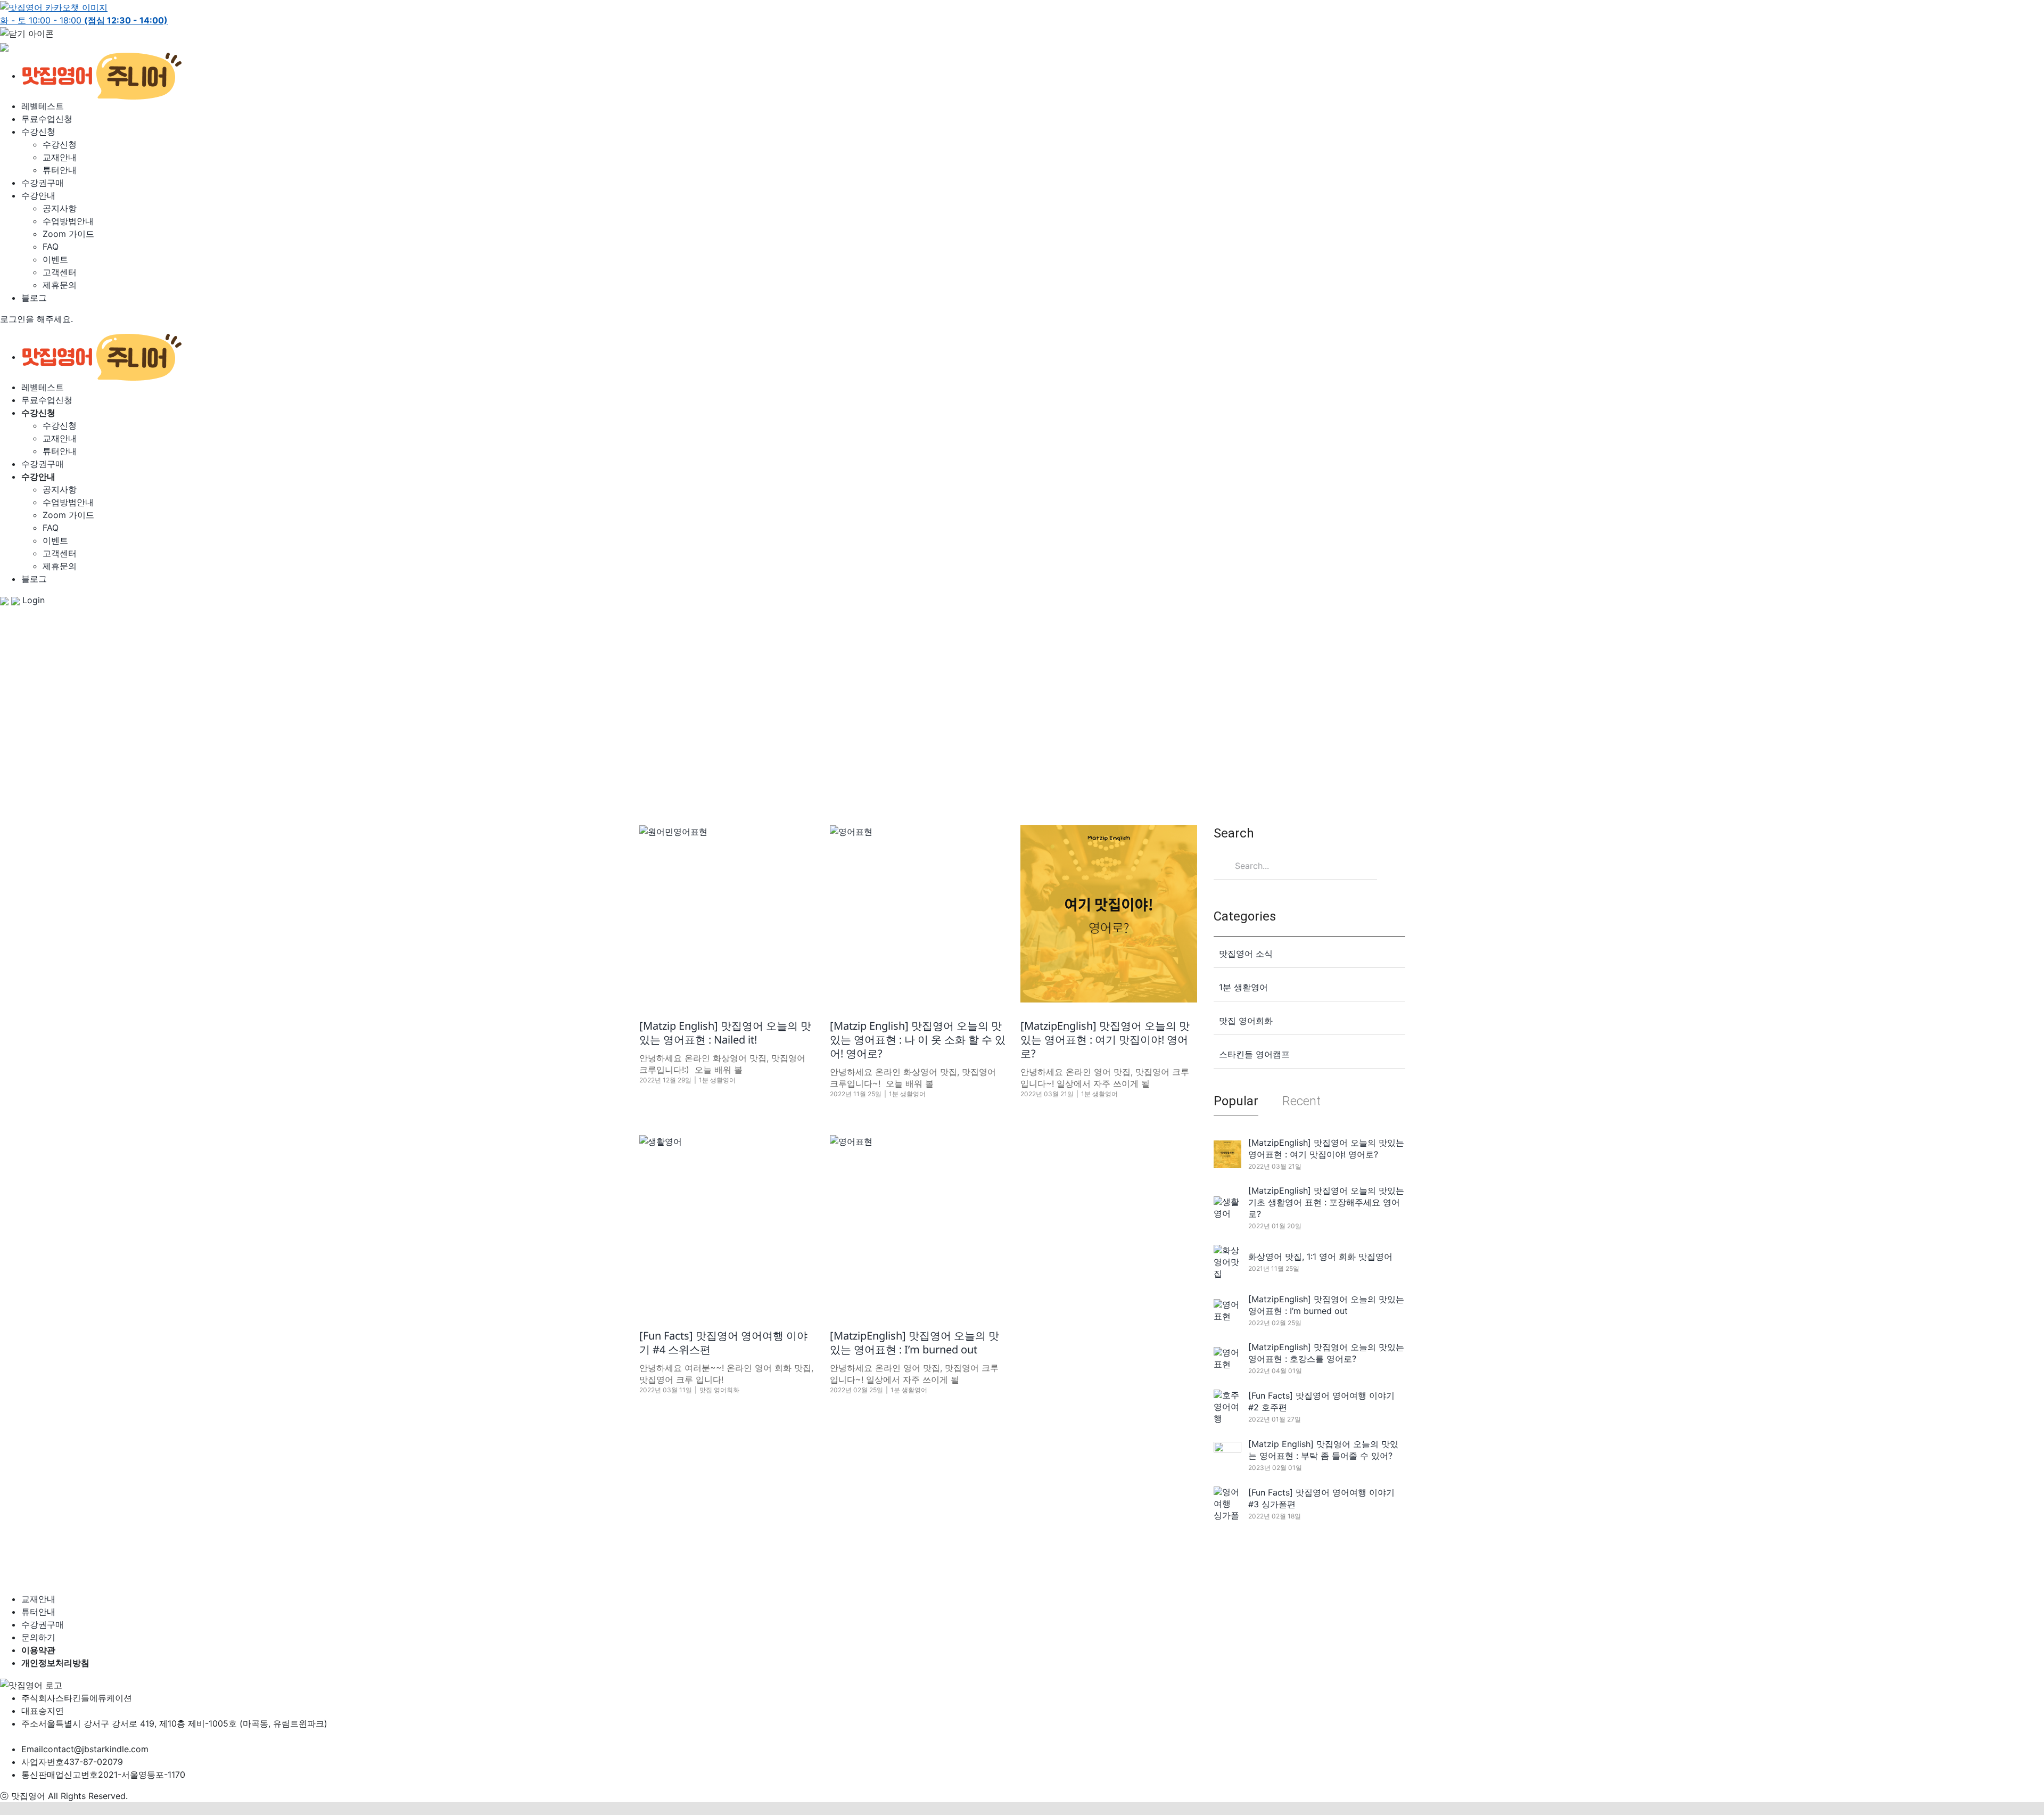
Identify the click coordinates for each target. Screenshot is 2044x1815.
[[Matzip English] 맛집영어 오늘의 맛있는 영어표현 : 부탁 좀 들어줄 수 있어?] (1227, 1455)
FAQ (51, 247)
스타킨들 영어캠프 (1254, 1054)
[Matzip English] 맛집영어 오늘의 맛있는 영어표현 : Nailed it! (725, 1033)
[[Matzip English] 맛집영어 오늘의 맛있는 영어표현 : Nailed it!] (728, 914)
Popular (1236, 1101)
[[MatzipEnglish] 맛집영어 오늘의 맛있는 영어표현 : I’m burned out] (918, 1223)
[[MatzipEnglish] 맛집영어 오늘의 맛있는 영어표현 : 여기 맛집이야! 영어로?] (1109, 914)
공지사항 (60, 208)
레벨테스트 (43, 106)
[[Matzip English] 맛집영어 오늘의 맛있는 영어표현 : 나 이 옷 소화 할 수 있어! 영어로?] (918, 914)
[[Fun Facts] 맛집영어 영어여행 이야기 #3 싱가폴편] (1227, 1504)
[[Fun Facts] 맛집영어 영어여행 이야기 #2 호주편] (1227, 1407)
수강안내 (38, 195)
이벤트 (55, 259)
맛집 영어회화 (719, 1390)
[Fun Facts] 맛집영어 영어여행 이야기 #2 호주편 (1321, 1401)
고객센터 (60, 272)
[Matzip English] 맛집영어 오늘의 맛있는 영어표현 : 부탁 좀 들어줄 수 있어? (1323, 1450)
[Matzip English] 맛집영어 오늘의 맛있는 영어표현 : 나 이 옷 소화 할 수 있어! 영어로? (918, 1040)
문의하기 (38, 1637)
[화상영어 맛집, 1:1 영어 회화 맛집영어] (1227, 1262)
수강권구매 (43, 183)
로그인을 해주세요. (36, 319)
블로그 (34, 298)
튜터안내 (60, 170)
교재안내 (60, 157)
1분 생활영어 (717, 1080)
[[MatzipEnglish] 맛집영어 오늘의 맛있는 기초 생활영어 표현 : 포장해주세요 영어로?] (1227, 1208)
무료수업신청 (47, 119)
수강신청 (38, 132)
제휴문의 (60, 285)
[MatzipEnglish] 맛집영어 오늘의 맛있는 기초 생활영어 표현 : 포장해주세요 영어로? (1326, 1202)
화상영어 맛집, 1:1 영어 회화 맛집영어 (1320, 1256)
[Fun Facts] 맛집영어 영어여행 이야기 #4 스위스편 (723, 1342)
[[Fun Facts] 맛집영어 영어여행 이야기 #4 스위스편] (728, 1223)
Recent (1301, 1101)
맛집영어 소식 (1246, 954)
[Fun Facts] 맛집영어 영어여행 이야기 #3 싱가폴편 (1321, 1498)
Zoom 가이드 (68, 234)
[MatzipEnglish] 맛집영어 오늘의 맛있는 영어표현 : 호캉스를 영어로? (1326, 1353)
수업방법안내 (68, 221)
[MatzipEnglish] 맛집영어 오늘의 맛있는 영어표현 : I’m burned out (914, 1342)
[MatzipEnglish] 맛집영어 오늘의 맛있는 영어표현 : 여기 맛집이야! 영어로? (1105, 1040)
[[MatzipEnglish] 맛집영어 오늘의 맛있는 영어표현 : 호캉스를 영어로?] (1227, 1358)
